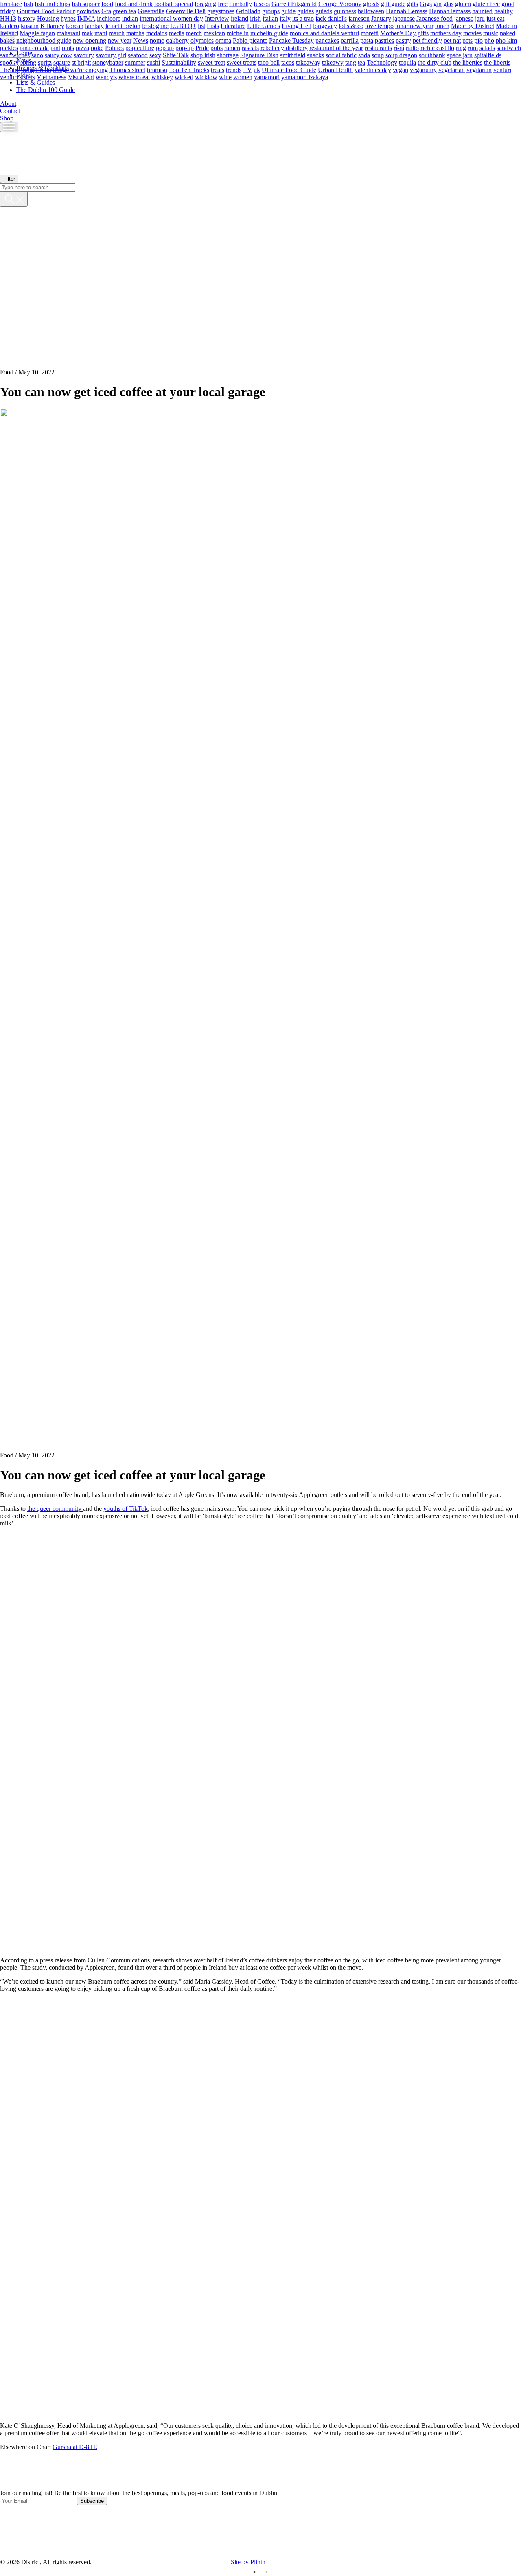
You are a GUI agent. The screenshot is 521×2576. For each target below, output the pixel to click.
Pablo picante (250, 40)
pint (55, 47)
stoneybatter (108, 62)
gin (438, 3)
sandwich (509, 47)
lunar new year (414, 25)
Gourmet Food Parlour (46, 11)
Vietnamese (51, 77)
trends (234, 69)
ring (461, 47)
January (381, 18)
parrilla (350, 40)
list (201, 25)
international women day (171, 18)
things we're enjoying (80, 69)
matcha (135, 33)
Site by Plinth (248, 2562)
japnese (464, 18)
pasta (367, 40)
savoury (84, 55)
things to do (36, 69)
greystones (221, 11)
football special (174, 3)
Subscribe (92, 2501)
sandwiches (15, 55)
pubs (217, 47)
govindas (88, 11)
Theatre (10, 69)
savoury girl (111, 55)
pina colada (34, 47)
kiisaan (30, 25)
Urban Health (335, 69)
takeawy (333, 62)
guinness (345, 11)
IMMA (86, 18)
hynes (68, 18)
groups (271, 11)
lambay (94, 25)
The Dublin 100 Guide (46, 90)
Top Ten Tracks (189, 69)
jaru (480, 18)
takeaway (308, 62)
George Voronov (340, 3)
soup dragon (401, 55)
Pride (202, 47)
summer (135, 62)
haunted (482, 11)
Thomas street (127, 69)
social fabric (341, 55)
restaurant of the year (336, 47)
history (27, 18)
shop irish (203, 55)
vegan (401, 69)
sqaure (62, 62)
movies (472, 33)
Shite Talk (176, 55)
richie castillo (437, 47)
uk (257, 69)
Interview (217, 18)
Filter (9, 179)
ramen (232, 47)
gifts (413, 3)
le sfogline (155, 25)
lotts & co (351, 25)
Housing (48, 18)
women (243, 77)
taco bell (269, 62)
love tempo (379, 25)
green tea (124, 11)
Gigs (426, 3)
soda (364, 55)
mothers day (446, 33)
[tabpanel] (260, 2497)
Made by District (473, 25)
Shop (7, 118)
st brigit (81, 62)
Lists (213, 25)
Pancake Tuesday (291, 40)
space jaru (460, 55)
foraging (205, 3)
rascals (250, 47)
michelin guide (269, 33)
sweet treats (242, 62)
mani (101, 33)
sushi (153, 62)
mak (87, 33)
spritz (45, 62)
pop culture (140, 47)
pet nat (452, 40)
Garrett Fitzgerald (294, 3)
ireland (240, 18)
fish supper (86, 3)
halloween (371, 11)
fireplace (11, 3)
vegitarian (479, 69)
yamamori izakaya (305, 77)
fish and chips (52, 3)
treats (218, 69)
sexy (155, 55)
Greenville (151, 11)
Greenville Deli (186, 11)
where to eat (134, 77)
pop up (165, 47)
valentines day (373, 69)
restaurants (378, 47)
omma (223, 40)
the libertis (497, 62)
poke (97, 47)
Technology (382, 62)
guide (288, 11)
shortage (228, 55)
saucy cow (58, 55)
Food (7, 372)
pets (467, 40)
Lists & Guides (36, 82)
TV (247, 69)
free (223, 3)
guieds (324, 11)
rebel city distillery (284, 47)
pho (489, 40)
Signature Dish (259, 55)
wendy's (106, 77)
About (8, 104)
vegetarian (452, 69)
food (107, 3)
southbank (432, 55)
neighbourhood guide (44, 40)
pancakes (327, 40)
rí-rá (399, 47)
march (117, 33)
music (491, 33)
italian (270, 18)
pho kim (506, 40)
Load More (260, 2470)
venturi (502, 69)
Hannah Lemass (407, 11)
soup (378, 55)
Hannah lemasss (450, 11)
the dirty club (435, 62)
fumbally (241, 3)
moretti (370, 33)
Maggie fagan (37, 33)
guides (305, 11)
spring (28, 62)
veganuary (423, 69)
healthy (503, 11)
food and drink (134, 3)
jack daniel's (331, 18)
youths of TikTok (126, 1509)
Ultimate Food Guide (289, 69)
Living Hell (297, 25)
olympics (202, 40)
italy (285, 18)
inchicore (109, 18)
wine (225, 77)
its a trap (303, 18)
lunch (442, 25)
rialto (412, 47)
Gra (106, 11)
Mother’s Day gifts (404, 33)
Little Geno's (264, 25)
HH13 (8, 18)
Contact (10, 111)
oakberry (177, 40)
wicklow (206, 77)
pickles (9, 47)
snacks (315, 55)
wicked (184, 77)
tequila (407, 62)
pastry (403, 40)
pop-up (185, 47)
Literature (233, 25)
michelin (238, 33)
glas (448, 3)
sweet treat (211, 62)
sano (37, 55)
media (177, 33)
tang (351, 62)
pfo (478, 40)
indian (130, 18)
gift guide (393, 3)
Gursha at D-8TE (75, 2447)
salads (487, 47)
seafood (138, 55)
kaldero (10, 25)
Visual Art (81, 77)
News (141, 40)
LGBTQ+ (183, 25)
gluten (463, 3)
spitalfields (488, 55)
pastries (384, 40)
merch (194, 33)
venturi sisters (18, 77)
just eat (495, 18)
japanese (404, 18)
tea (361, 62)
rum (473, 47)
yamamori (267, 77)
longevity (325, 25)
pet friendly (427, 40)
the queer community (55, 1509)
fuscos (262, 3)
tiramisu (157, 69)
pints (68, 47)
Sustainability (179, 62)
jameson (359, 18)
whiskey (162, 77)
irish (255, 18)
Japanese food (435, 18)
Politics (114, 47)
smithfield (293, 55)
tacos (288, 62)
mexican (214, 33)
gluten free (486, 3)
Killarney (52, 25)
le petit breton (123, 25)
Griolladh (248, 11)
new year (120, 40)
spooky (9, 62)
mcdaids (157, 33)
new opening (90, 40)
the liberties (468, 62)
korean (75, 25)
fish (28, 3)
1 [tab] (254, 2572)
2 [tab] (267, 2572)
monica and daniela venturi (324, 33)
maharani (68, 33)
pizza (82, 47)
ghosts (371, 3)
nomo (157, 40)
